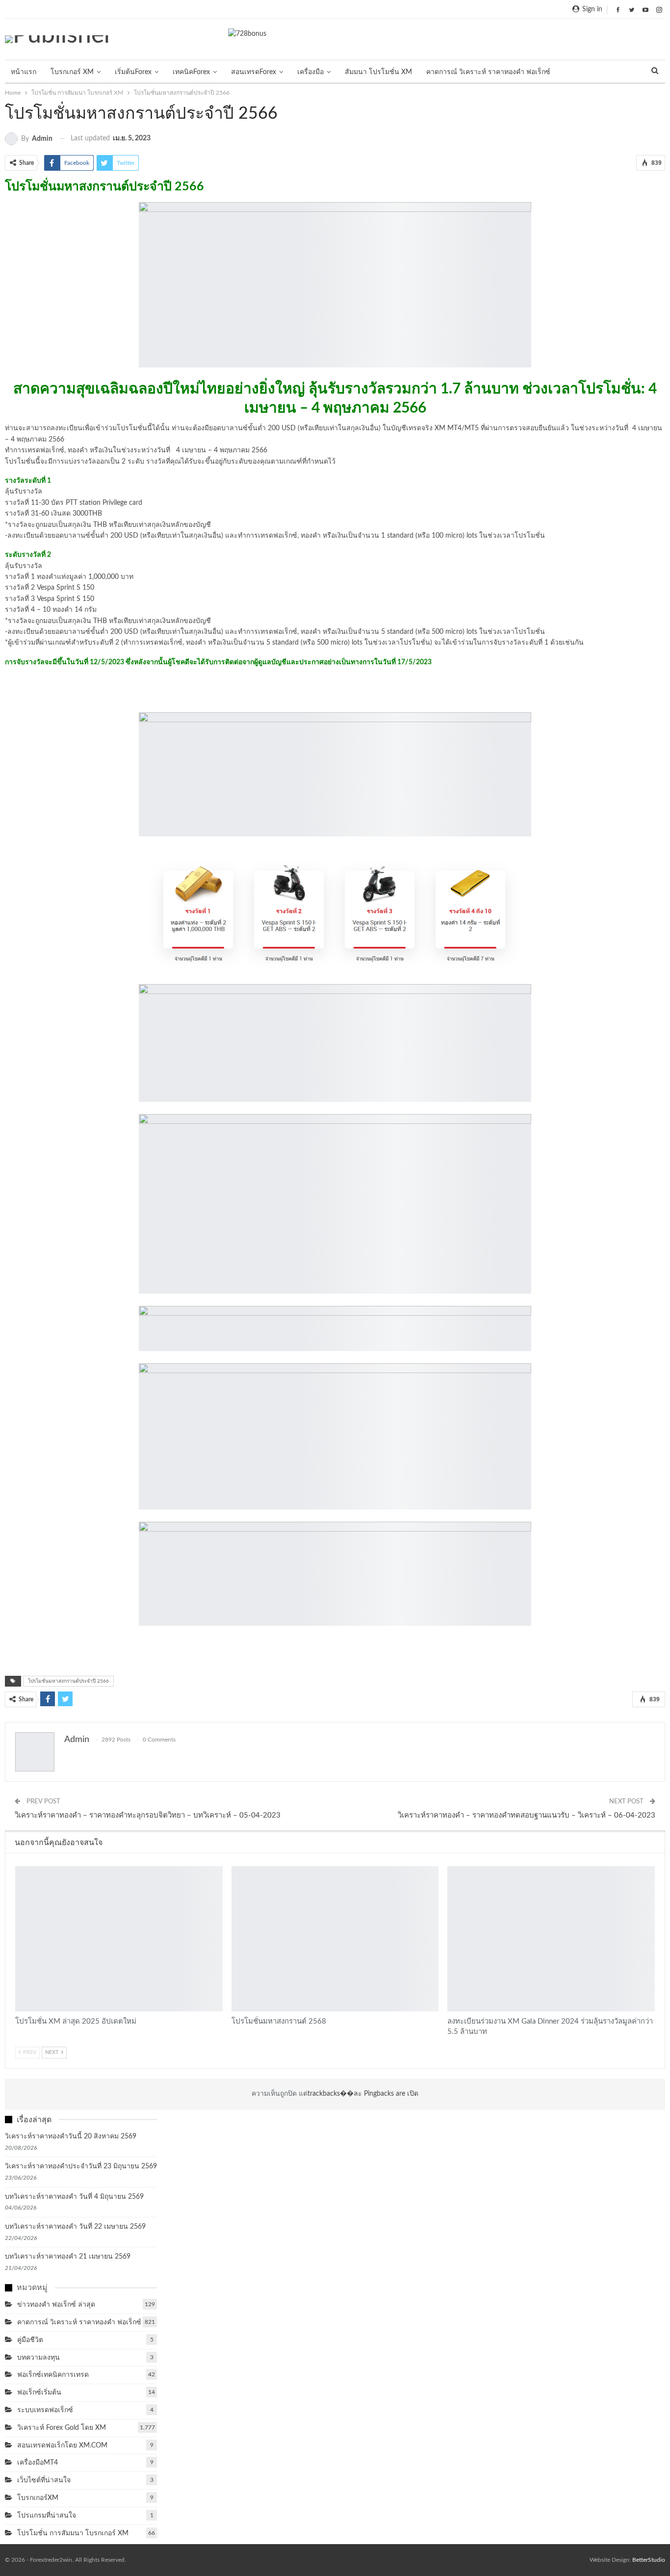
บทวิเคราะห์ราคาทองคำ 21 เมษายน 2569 (68, 2257)
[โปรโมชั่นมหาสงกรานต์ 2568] (335, 1939)
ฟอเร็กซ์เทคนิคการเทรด (53, 2375)
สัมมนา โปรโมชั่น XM (378, 72)
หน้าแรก (24, 72)
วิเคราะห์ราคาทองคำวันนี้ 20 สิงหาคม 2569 (71, 2136)
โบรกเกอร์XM (38, 2498)
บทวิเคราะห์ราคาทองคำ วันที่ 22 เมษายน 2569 (75, 2227)
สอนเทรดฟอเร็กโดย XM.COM (62, 2446)
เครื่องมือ (310, 72)
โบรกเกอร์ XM (72, 72)
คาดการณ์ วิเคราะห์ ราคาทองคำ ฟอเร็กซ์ (488, 72)
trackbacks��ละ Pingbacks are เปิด (363, 2094)
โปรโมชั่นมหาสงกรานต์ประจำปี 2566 (68, 1681)
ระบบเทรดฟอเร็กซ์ (45, 2410)
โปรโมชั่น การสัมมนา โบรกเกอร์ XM (19, 1867)
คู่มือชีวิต (30, 2340)
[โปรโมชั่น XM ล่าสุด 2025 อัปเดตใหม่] (119, 1939)
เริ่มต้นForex (133, 72)
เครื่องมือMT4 (38, 2463)
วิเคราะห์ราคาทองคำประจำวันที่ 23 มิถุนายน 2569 (81, 2166)
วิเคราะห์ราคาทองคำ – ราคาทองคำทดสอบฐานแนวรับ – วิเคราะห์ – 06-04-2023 (527, 1815)
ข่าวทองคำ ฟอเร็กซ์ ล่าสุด (56, 2305)
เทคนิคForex (191, 72)
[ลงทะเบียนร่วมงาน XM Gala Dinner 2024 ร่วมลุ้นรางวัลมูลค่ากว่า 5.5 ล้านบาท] (551, 1939)
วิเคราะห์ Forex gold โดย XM (62, 2428)
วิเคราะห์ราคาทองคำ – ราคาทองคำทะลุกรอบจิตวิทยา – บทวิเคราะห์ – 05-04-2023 (148, 1815)
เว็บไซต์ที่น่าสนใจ (44, 2480)
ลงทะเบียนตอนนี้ (335, 690)
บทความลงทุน (39, 2358)
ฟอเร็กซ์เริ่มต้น (39, 2393)
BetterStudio (649, 2560)
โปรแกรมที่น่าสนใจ (47, 2516)
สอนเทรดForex (254, 72)
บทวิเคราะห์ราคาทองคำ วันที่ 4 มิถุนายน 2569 (74, 2197)
